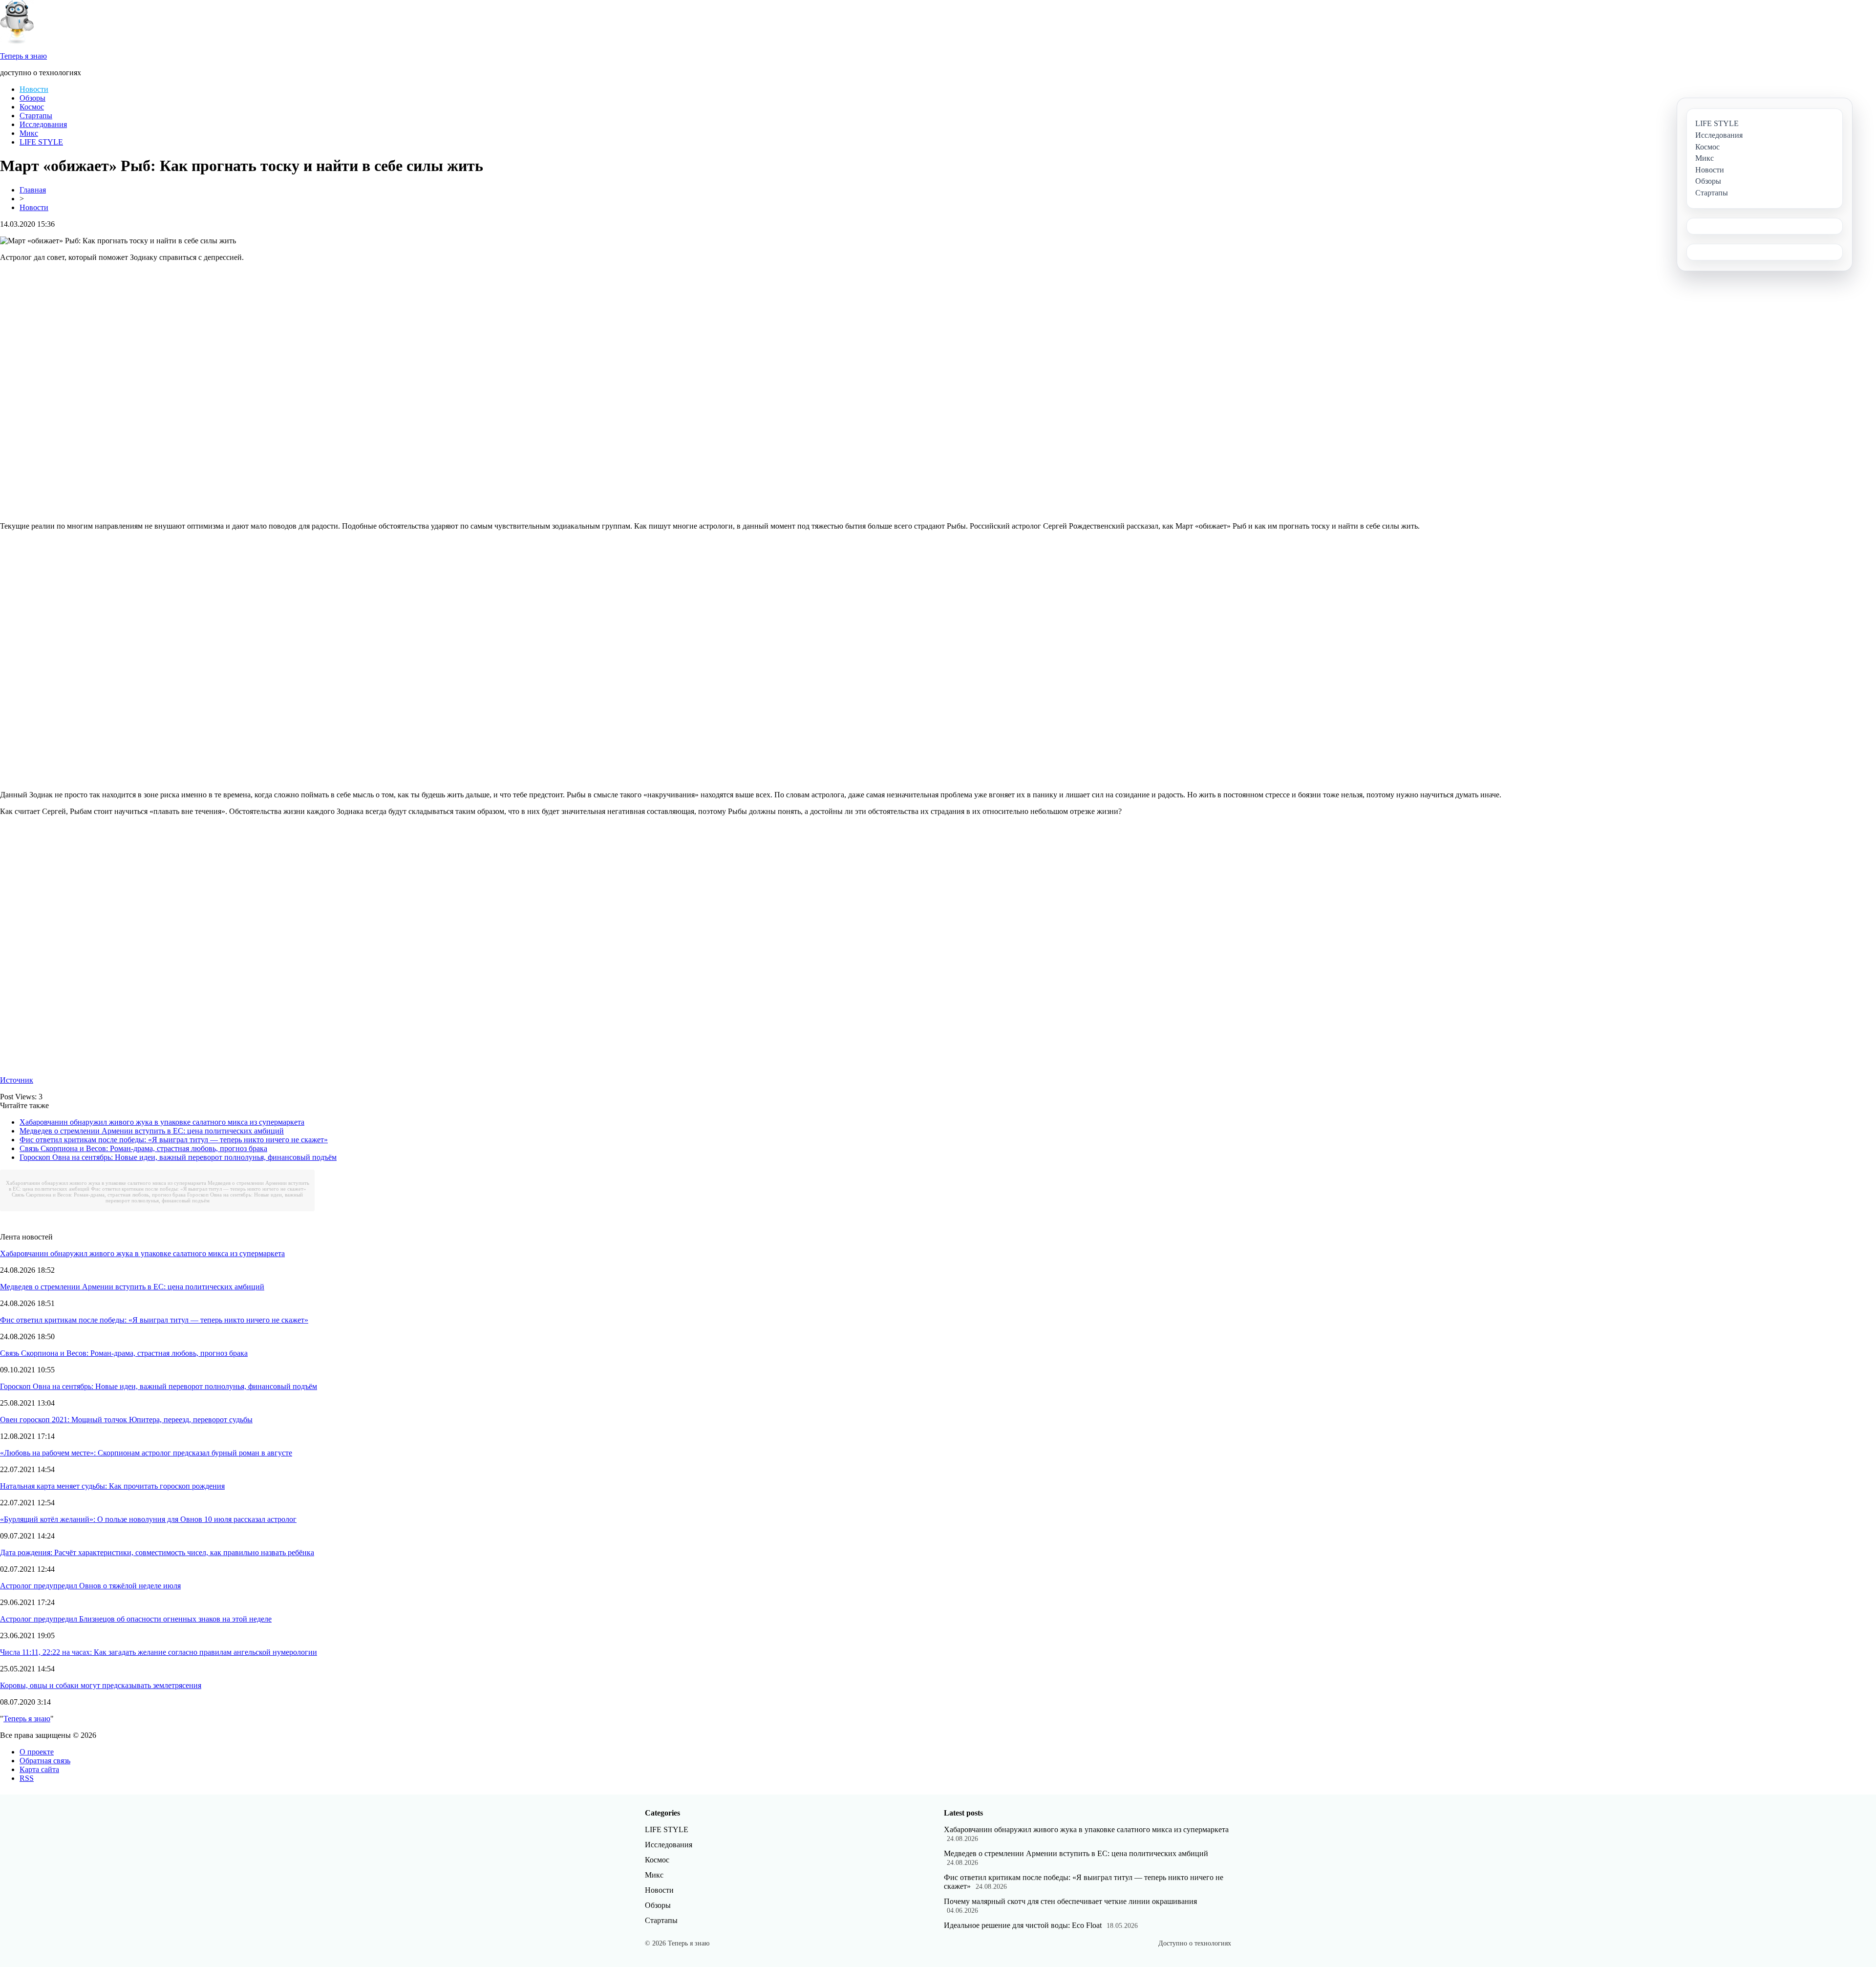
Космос (32, 107)
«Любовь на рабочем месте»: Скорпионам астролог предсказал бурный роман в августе (146, 1453)
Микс (29, 133)
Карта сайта (39, 1769)
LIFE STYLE (41, 142)
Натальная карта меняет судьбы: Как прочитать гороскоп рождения (112, 1486)
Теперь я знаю (27, 1719)
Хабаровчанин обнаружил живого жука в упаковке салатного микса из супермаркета (162, 1122)
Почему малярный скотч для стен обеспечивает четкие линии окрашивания (1070, 1901)
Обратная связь (45, 1761)
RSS (27, 1778)
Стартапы (36, 116)
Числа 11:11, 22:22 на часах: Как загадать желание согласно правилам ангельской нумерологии (159, 1652)
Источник (17, 1080)
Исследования (43, 124)
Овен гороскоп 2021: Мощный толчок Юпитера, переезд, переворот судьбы (126, 1420)
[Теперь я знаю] (17, 41)
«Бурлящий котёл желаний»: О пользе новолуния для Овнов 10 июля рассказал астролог (148, 1519)
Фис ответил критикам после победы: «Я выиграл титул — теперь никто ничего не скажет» (174, 1140)
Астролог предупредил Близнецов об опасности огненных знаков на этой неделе (136, 1619)
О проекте (37, 1752)
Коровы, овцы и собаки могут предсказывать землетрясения (101, 1685)
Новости (34, 89)
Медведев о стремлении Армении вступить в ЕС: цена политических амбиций (152, 1131)
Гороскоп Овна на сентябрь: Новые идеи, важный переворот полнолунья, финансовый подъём (178, 1157)
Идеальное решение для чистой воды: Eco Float (1023, 1925)
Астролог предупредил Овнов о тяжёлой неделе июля (90, 1586)
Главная (33, 190)
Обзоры (32, 98)
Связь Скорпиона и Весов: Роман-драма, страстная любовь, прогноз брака (143, 1148)
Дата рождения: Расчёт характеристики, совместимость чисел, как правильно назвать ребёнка (157, 1552)
